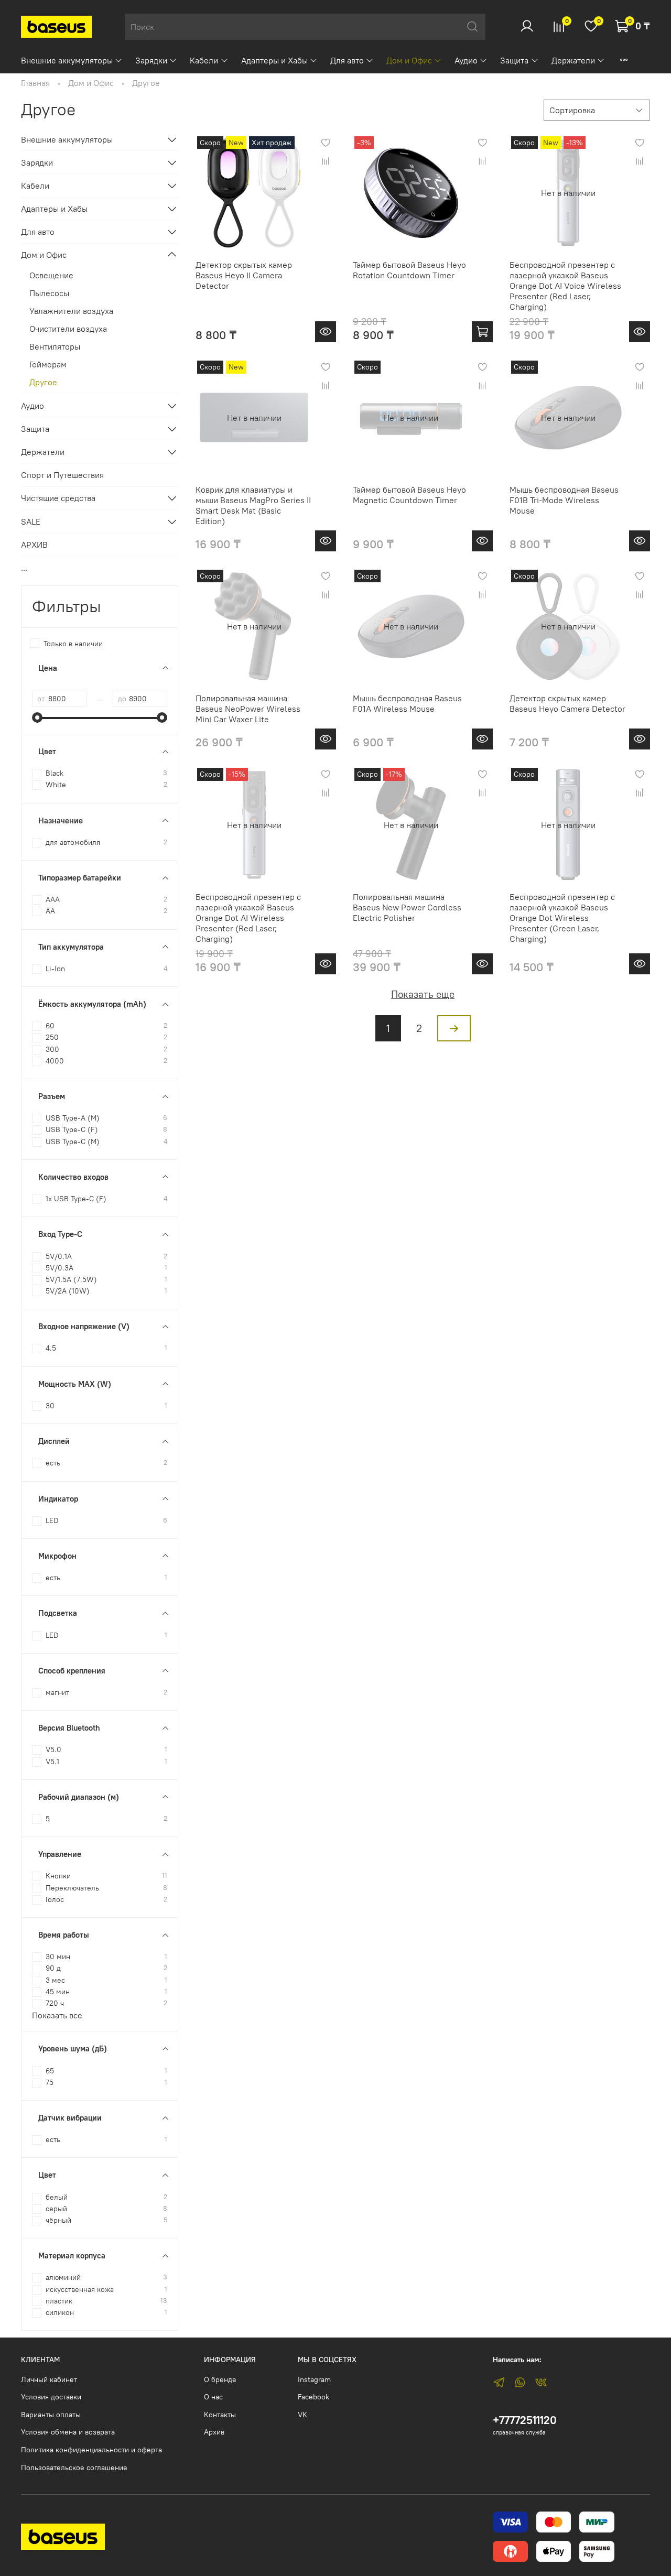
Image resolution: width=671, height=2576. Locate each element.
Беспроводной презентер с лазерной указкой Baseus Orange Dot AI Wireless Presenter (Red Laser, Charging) (248, 918)
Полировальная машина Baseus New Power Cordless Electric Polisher (407, 907)
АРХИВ (34, 545)
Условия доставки (51, 2397)
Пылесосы (49, 293)
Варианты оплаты (51, 2415)
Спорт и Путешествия (62, 475)
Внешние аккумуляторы (67, 60)
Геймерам (48, 364)
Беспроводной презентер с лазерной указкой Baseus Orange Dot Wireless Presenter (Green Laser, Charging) (562, 918)
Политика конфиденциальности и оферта (91, 2450)
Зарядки (151, 60)
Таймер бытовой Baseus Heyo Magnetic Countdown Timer (409, 495)
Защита (514, 60)
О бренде (220, 2379)
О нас (213, 2397)
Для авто (347, 60)
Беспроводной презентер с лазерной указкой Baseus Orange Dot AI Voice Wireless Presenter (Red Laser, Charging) (565, 286)
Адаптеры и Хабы (274, 60)
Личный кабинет (49, 2379)
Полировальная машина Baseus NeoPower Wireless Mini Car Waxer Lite (248, 709)
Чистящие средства (58, 498)
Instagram (314, 2379)
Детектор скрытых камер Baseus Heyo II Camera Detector (244, 275)
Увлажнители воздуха (71, 311)
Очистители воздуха (68, 329)
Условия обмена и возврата (68, 2432)
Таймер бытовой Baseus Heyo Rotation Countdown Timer (409, 270)
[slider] (37, 718)
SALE (31, 521)
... (24, 568)
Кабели (204, 60)
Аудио (466, 60)
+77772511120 (525, 2420)
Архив (214, 2432)
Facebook (313, 2397)
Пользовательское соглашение (74, 2468)
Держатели (573, 60)
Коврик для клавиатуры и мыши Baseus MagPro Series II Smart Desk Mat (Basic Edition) (253, 505)
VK (302, 2415)
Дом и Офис (409, 60)
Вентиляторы (55, 346)
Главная (35, 83)
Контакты (220, 2415)
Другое (43, 382)
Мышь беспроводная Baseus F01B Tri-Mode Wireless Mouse (564, 500)
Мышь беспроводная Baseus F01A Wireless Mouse (407, 703)
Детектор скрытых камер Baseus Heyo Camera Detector (567, 703)
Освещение (51, 275)
